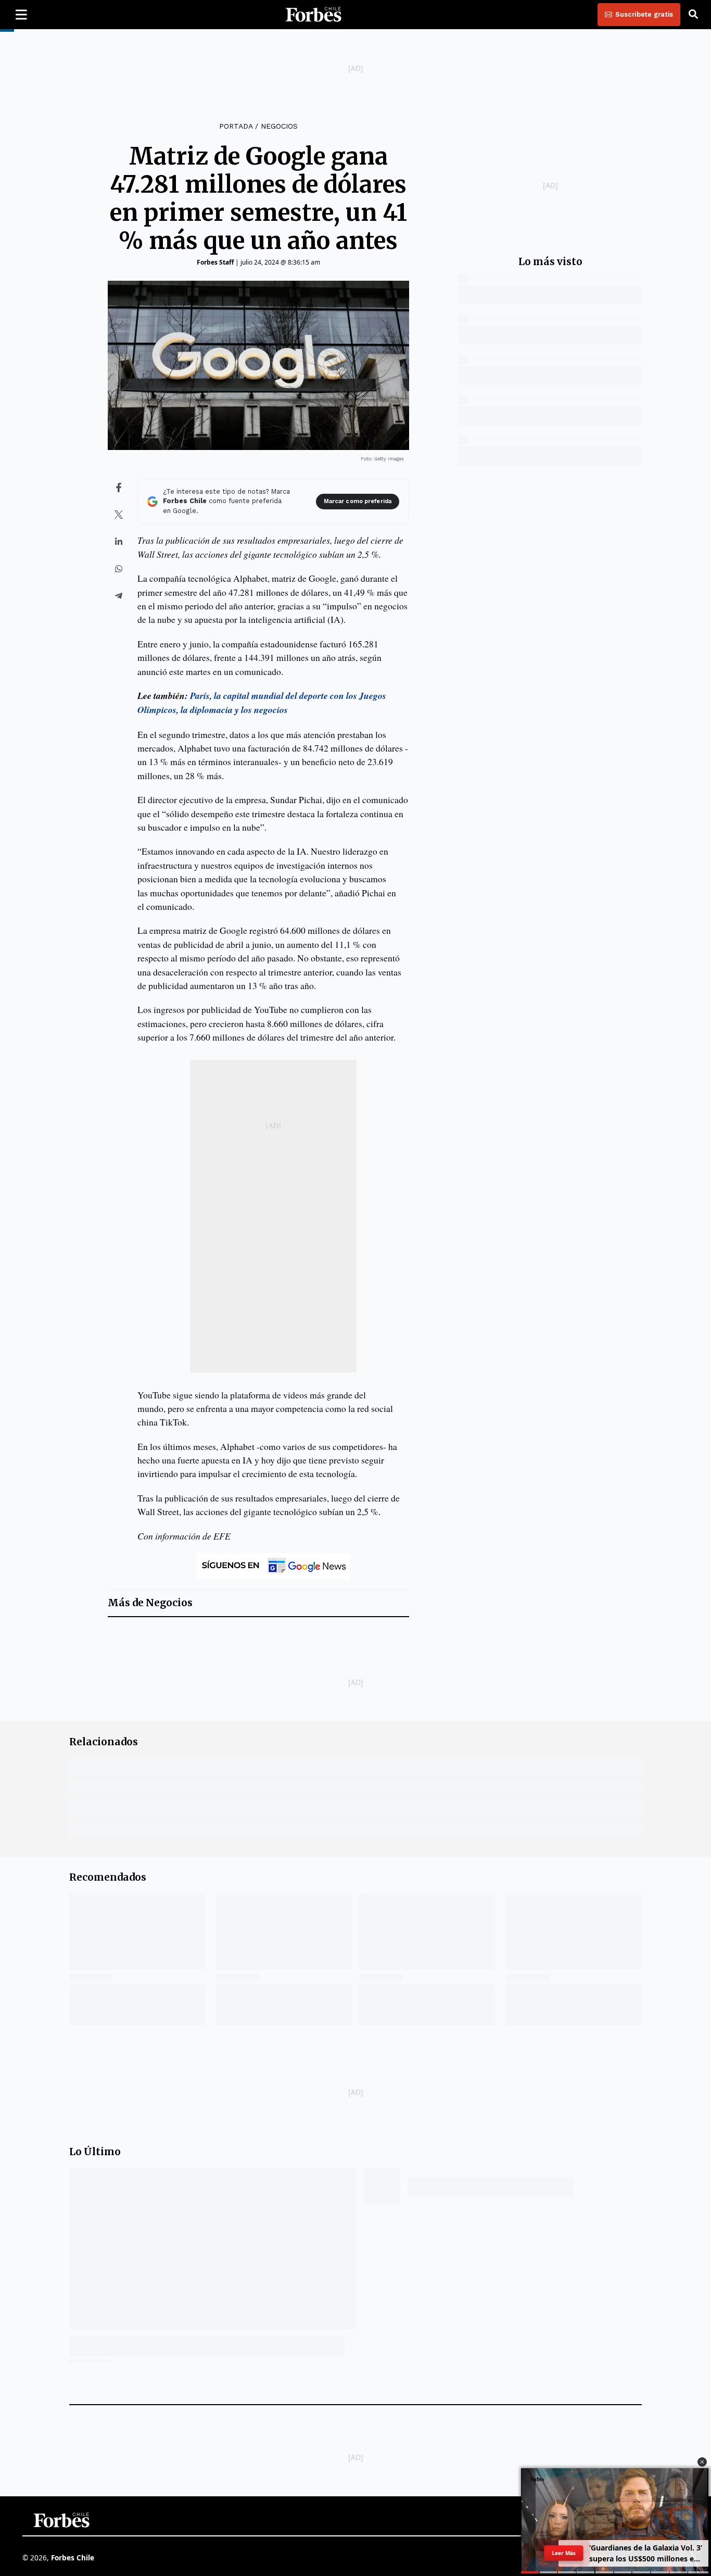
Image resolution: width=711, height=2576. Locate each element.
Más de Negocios (150, 1603)
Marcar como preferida (358, 501)
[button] (702, 2462)
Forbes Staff (215, 262)
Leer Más (564, 2553)
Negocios (279, 126)
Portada (236, 126)
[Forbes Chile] (313, 15)
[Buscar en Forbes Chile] (693, 15)
